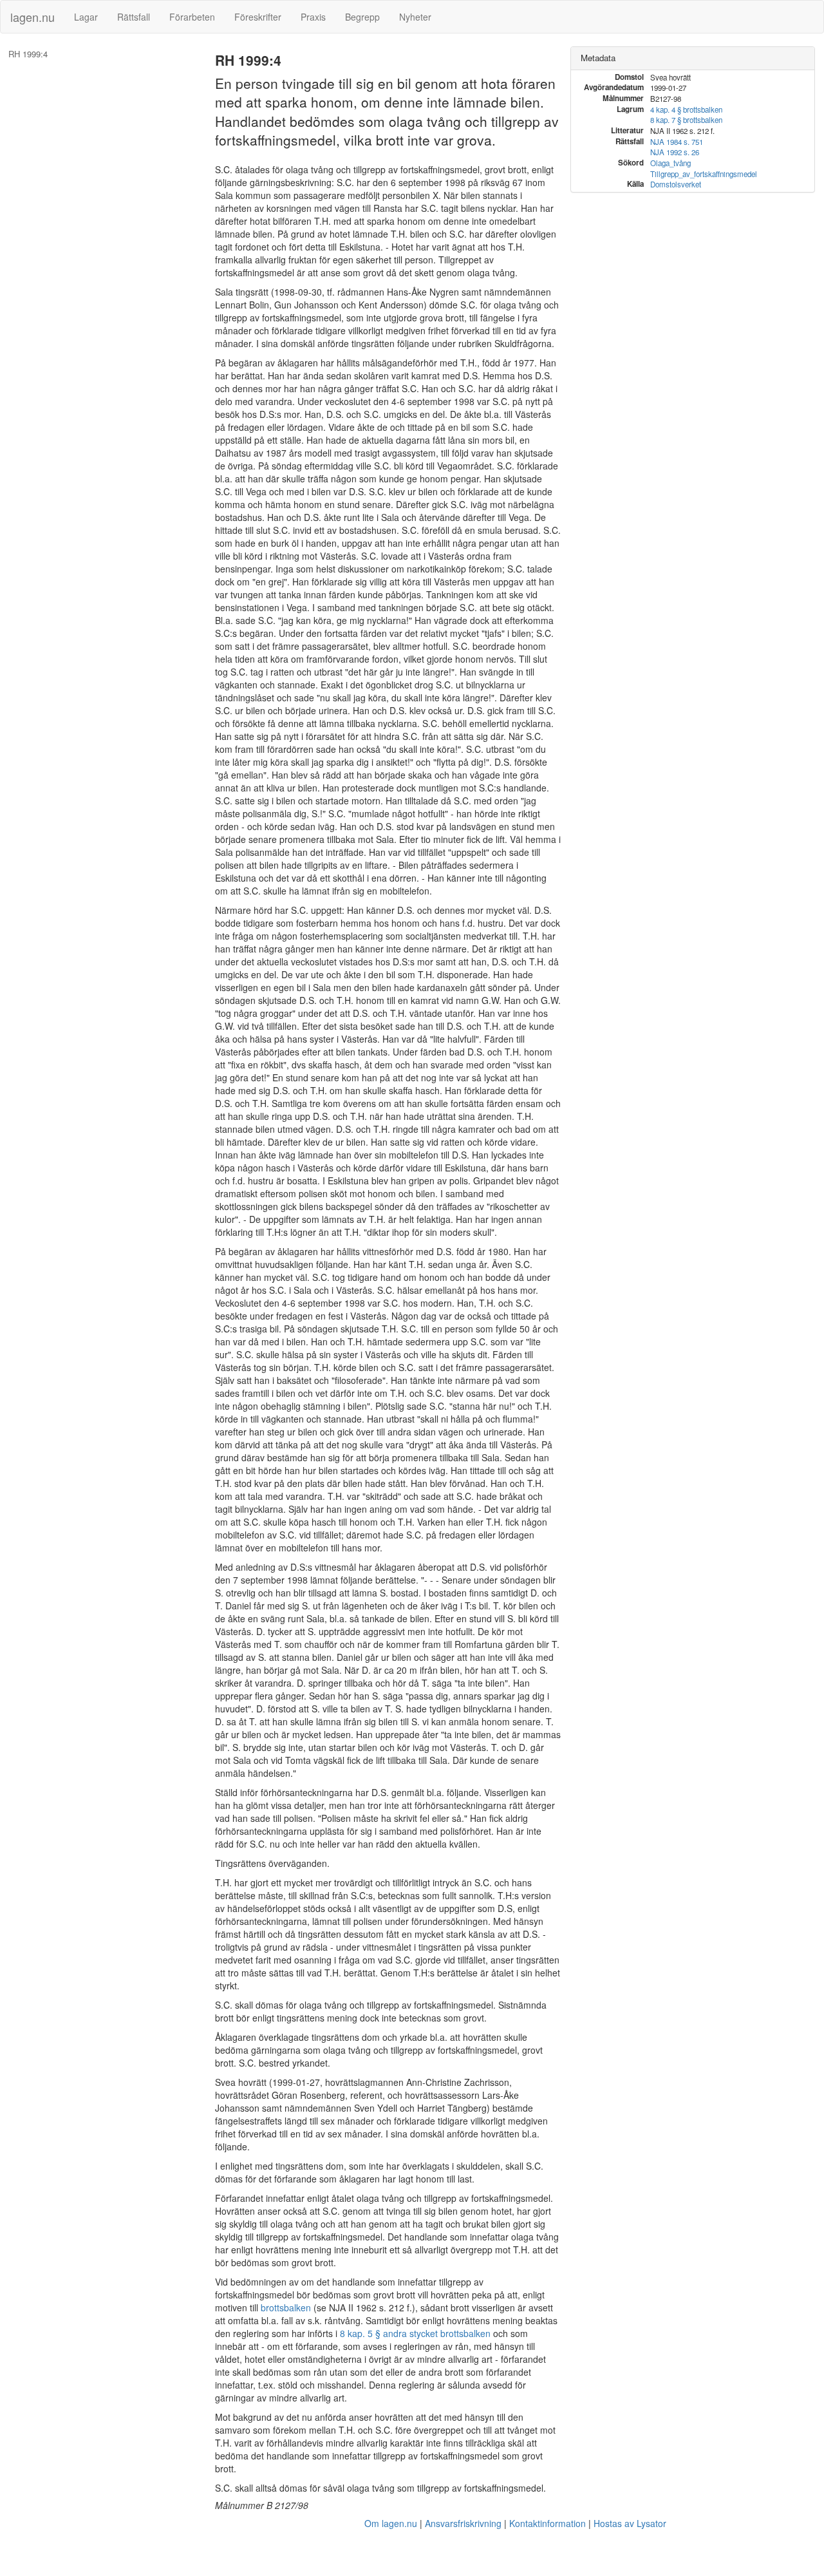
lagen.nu (33, 17)
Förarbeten (192, 17)
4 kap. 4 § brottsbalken (686, 109)
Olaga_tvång (670, 163)
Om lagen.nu (391, 2523)
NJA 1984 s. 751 (677, 142)
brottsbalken (286, 2307)
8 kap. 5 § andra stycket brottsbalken (415, 2333)
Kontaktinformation (548, 2523)
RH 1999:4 (28, 54)
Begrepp (362, 17)
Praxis (313, 17)
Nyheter (415, 17)
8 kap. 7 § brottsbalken (686, 120)
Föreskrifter (258, 17)
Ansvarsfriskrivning (463, 2523)
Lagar (86, 17)
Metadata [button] (598, 58)
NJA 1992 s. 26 (675, 152)
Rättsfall (134, 17)
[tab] (693, 58)
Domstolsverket (676, 184)
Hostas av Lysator (630, 2523)
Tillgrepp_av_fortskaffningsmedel (704, 174)
